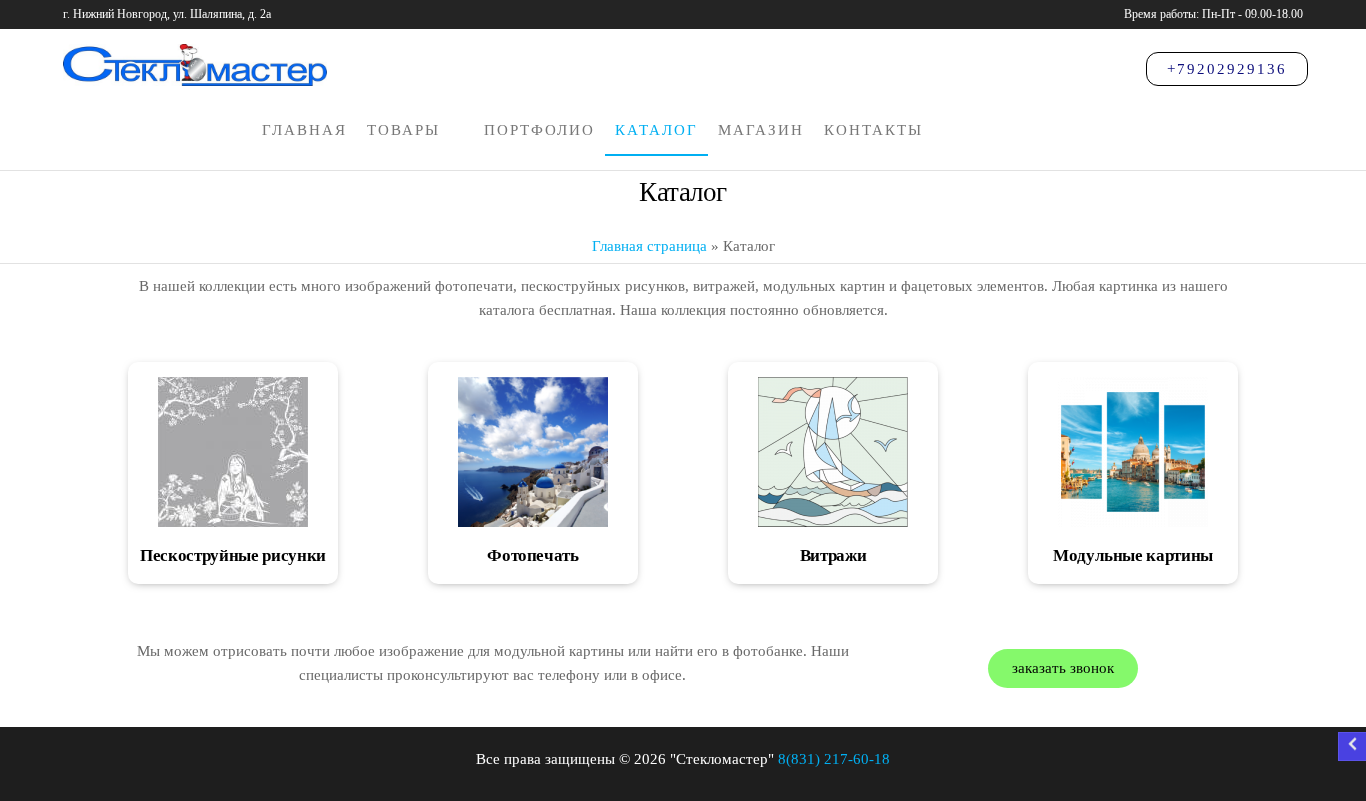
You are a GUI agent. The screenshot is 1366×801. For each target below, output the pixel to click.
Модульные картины (1133, 555)
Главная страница (649, 246)
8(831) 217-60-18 (834, 759)
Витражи (833, 555)
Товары (403, 130)
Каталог (656, 130)
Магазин (761, 130)
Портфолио (539, 130)
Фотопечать (533, 555)
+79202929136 (1227, 69)
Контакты (873, 130)
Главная (304, 130)
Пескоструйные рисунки (233, 555)
